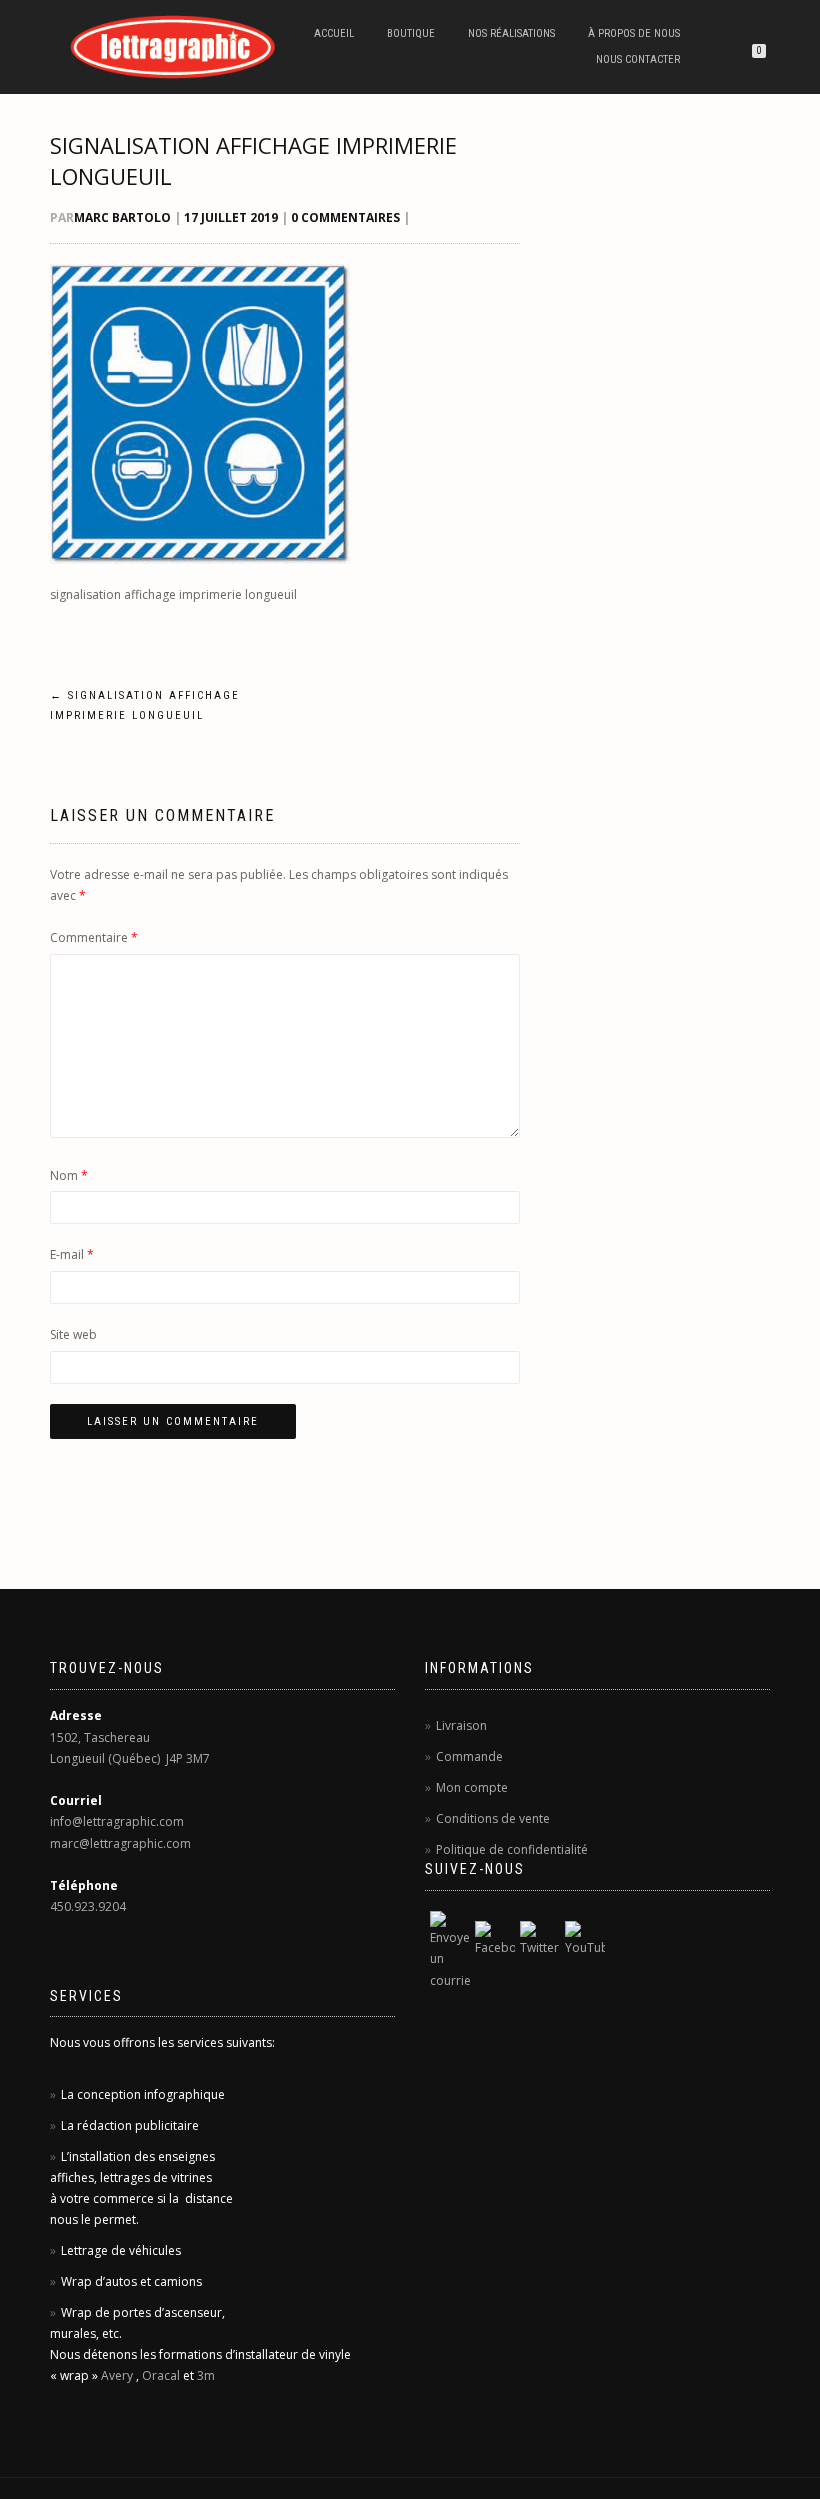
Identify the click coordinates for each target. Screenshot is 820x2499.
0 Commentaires (345, 217)
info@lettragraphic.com (117, 1821)
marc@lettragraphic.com (120, 1843)
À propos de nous (634, 33)
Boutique (411, 33)
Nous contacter (638, 59)
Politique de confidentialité (512, 1849)
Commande (469, 1756)
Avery (117, 2375)
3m (206, 2375)
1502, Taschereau (100, 1737)
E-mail (72, 1254)
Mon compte (472, 1787)
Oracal (161, 2375)
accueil (334, 33)
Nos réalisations (511, 33)
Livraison (461, 1725)
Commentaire (94, 937)
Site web (73, 1334)
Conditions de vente (493, 1818)
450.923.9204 (88, 1906)
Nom (69, 1175)
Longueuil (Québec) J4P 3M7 (130, 1758)
